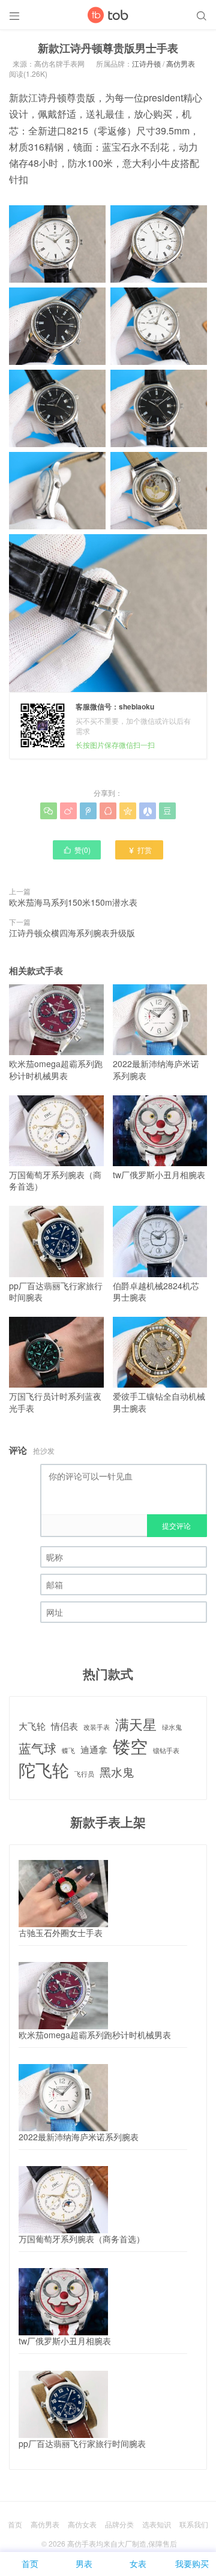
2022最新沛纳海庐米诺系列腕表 (156, 1070)
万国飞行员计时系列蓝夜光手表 (55, 1402)
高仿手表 (82, 2543)
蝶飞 (68, 1751)
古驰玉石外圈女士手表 (61, 1933)
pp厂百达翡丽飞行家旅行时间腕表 (56, 1291)
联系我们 (194, 2524)
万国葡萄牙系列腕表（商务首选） (55, 1181)
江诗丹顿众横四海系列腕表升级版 (72, 933)
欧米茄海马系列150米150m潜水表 (73, 902)
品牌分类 (119, 2524)
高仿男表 (181, 63)
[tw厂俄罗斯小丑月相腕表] (63, 2302)
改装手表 (97, 1727)
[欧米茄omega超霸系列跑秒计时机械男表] (63, 1996)
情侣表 (64, 1726)
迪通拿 (94, 1749)
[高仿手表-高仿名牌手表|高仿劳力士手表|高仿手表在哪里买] (108, 15)
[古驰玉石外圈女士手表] (63, 1894)
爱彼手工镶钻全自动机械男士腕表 (159, 1402)
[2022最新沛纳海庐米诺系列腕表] (63, 2098)
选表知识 (157, 2524)
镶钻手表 (166, 1751)
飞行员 (84, 1774)
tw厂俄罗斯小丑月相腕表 (159, 1175)
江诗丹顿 (146, 63)
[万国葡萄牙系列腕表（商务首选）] (63, 2200)
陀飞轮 (44, 1770)
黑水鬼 (117, 1772)
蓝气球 (37, 1748)
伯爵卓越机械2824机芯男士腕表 (156, 1291)
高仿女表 (82, 2524)
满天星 (136, 1724)
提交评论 (176, 1525)
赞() (77, 850)
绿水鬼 (172, 1727)
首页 (15, 2524)
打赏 (139, 850)
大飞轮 (32, 1726)
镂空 (130, 1746)
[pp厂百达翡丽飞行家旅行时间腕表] (63, 2404)
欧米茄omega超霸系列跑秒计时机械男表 (56, 1070)
